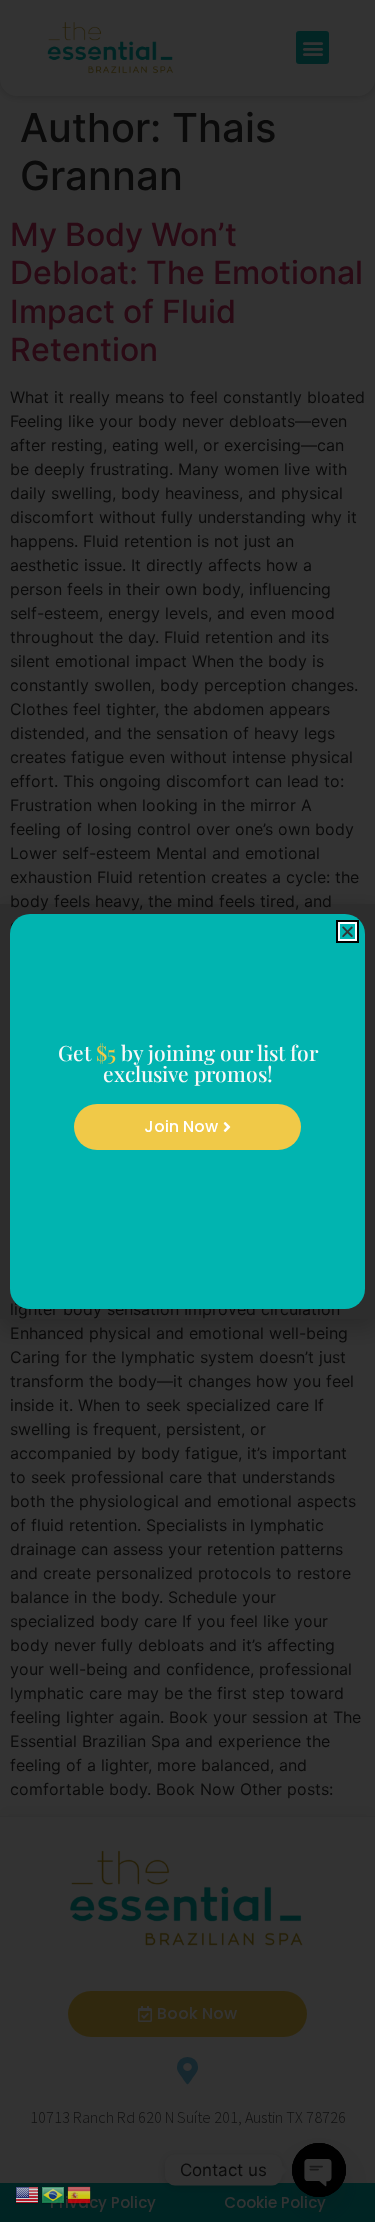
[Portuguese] (54, 2193)
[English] (28, 2193)
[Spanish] (80, 2193)
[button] (347, 931)
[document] (187, 1111)
